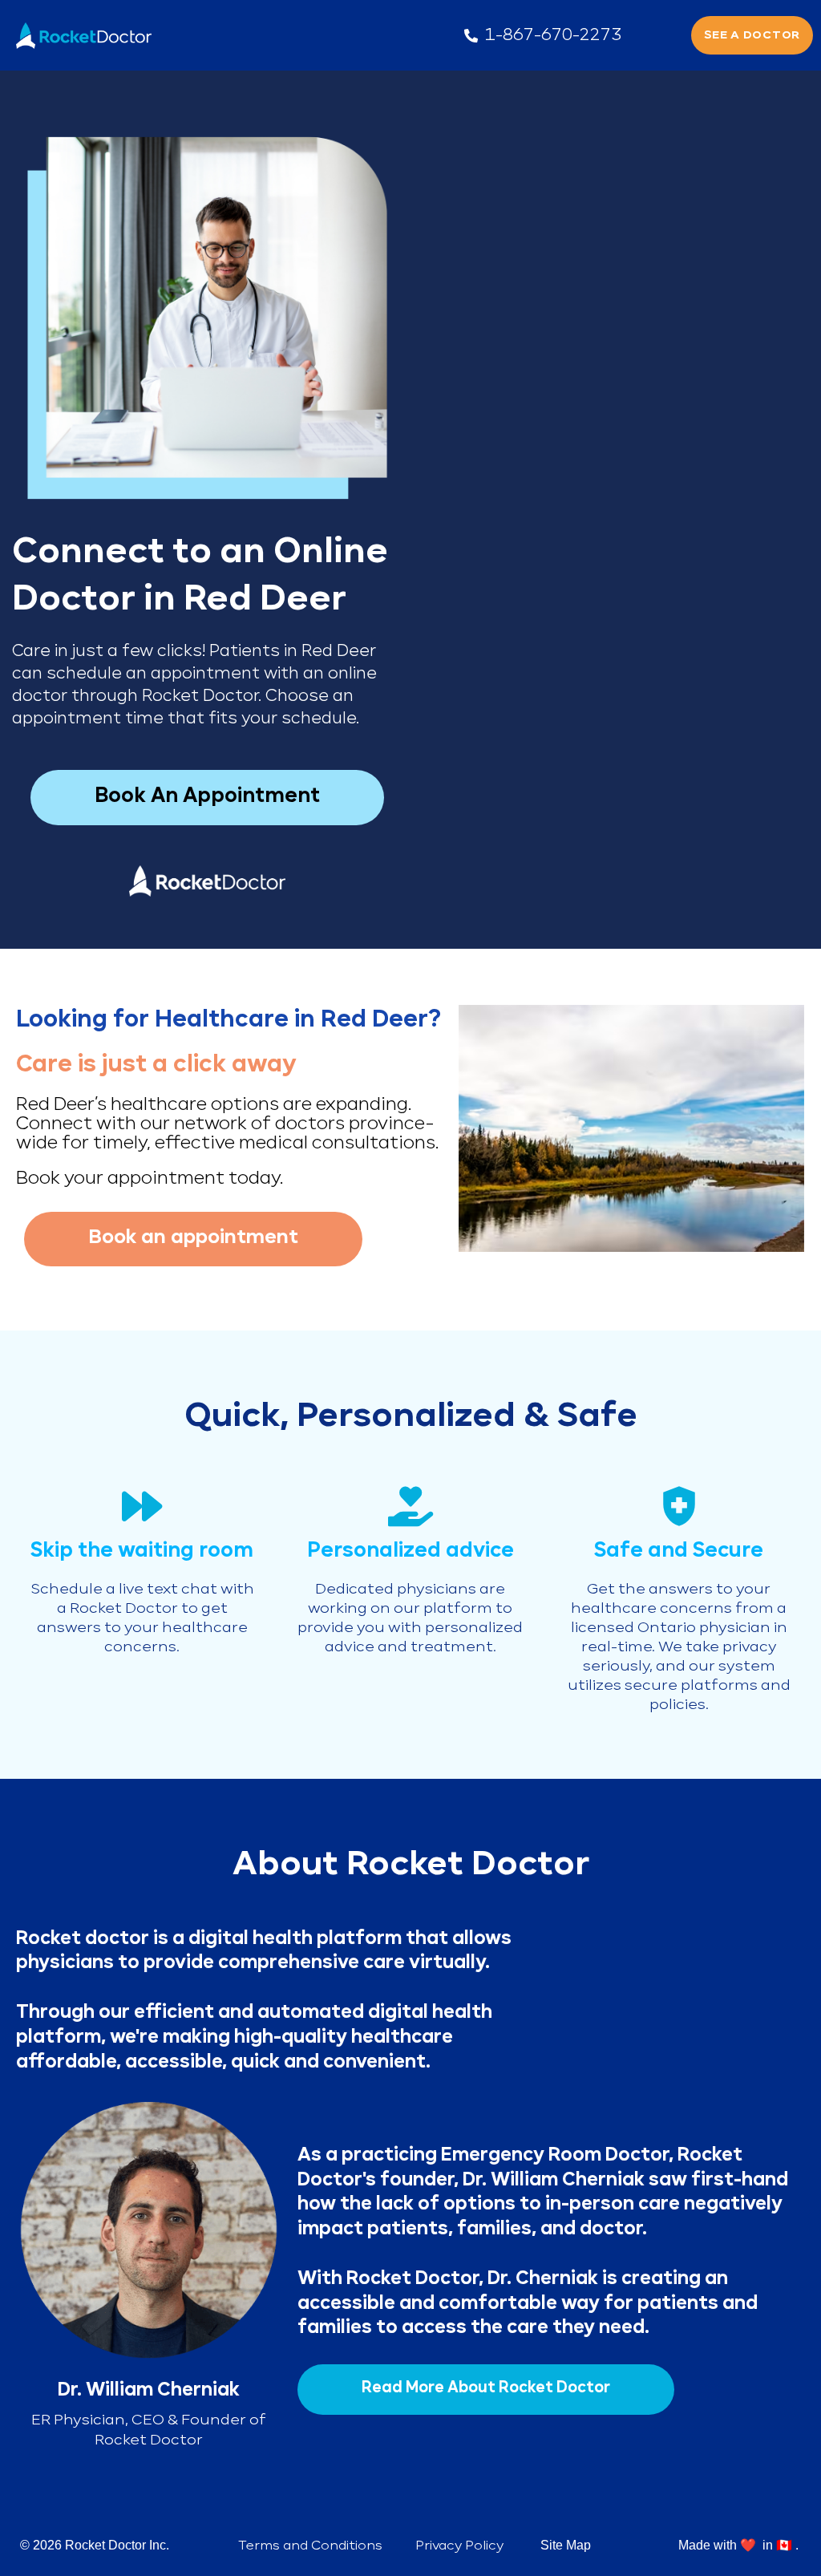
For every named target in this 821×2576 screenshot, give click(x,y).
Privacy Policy (459, 2546)
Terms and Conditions (310, 2546)
